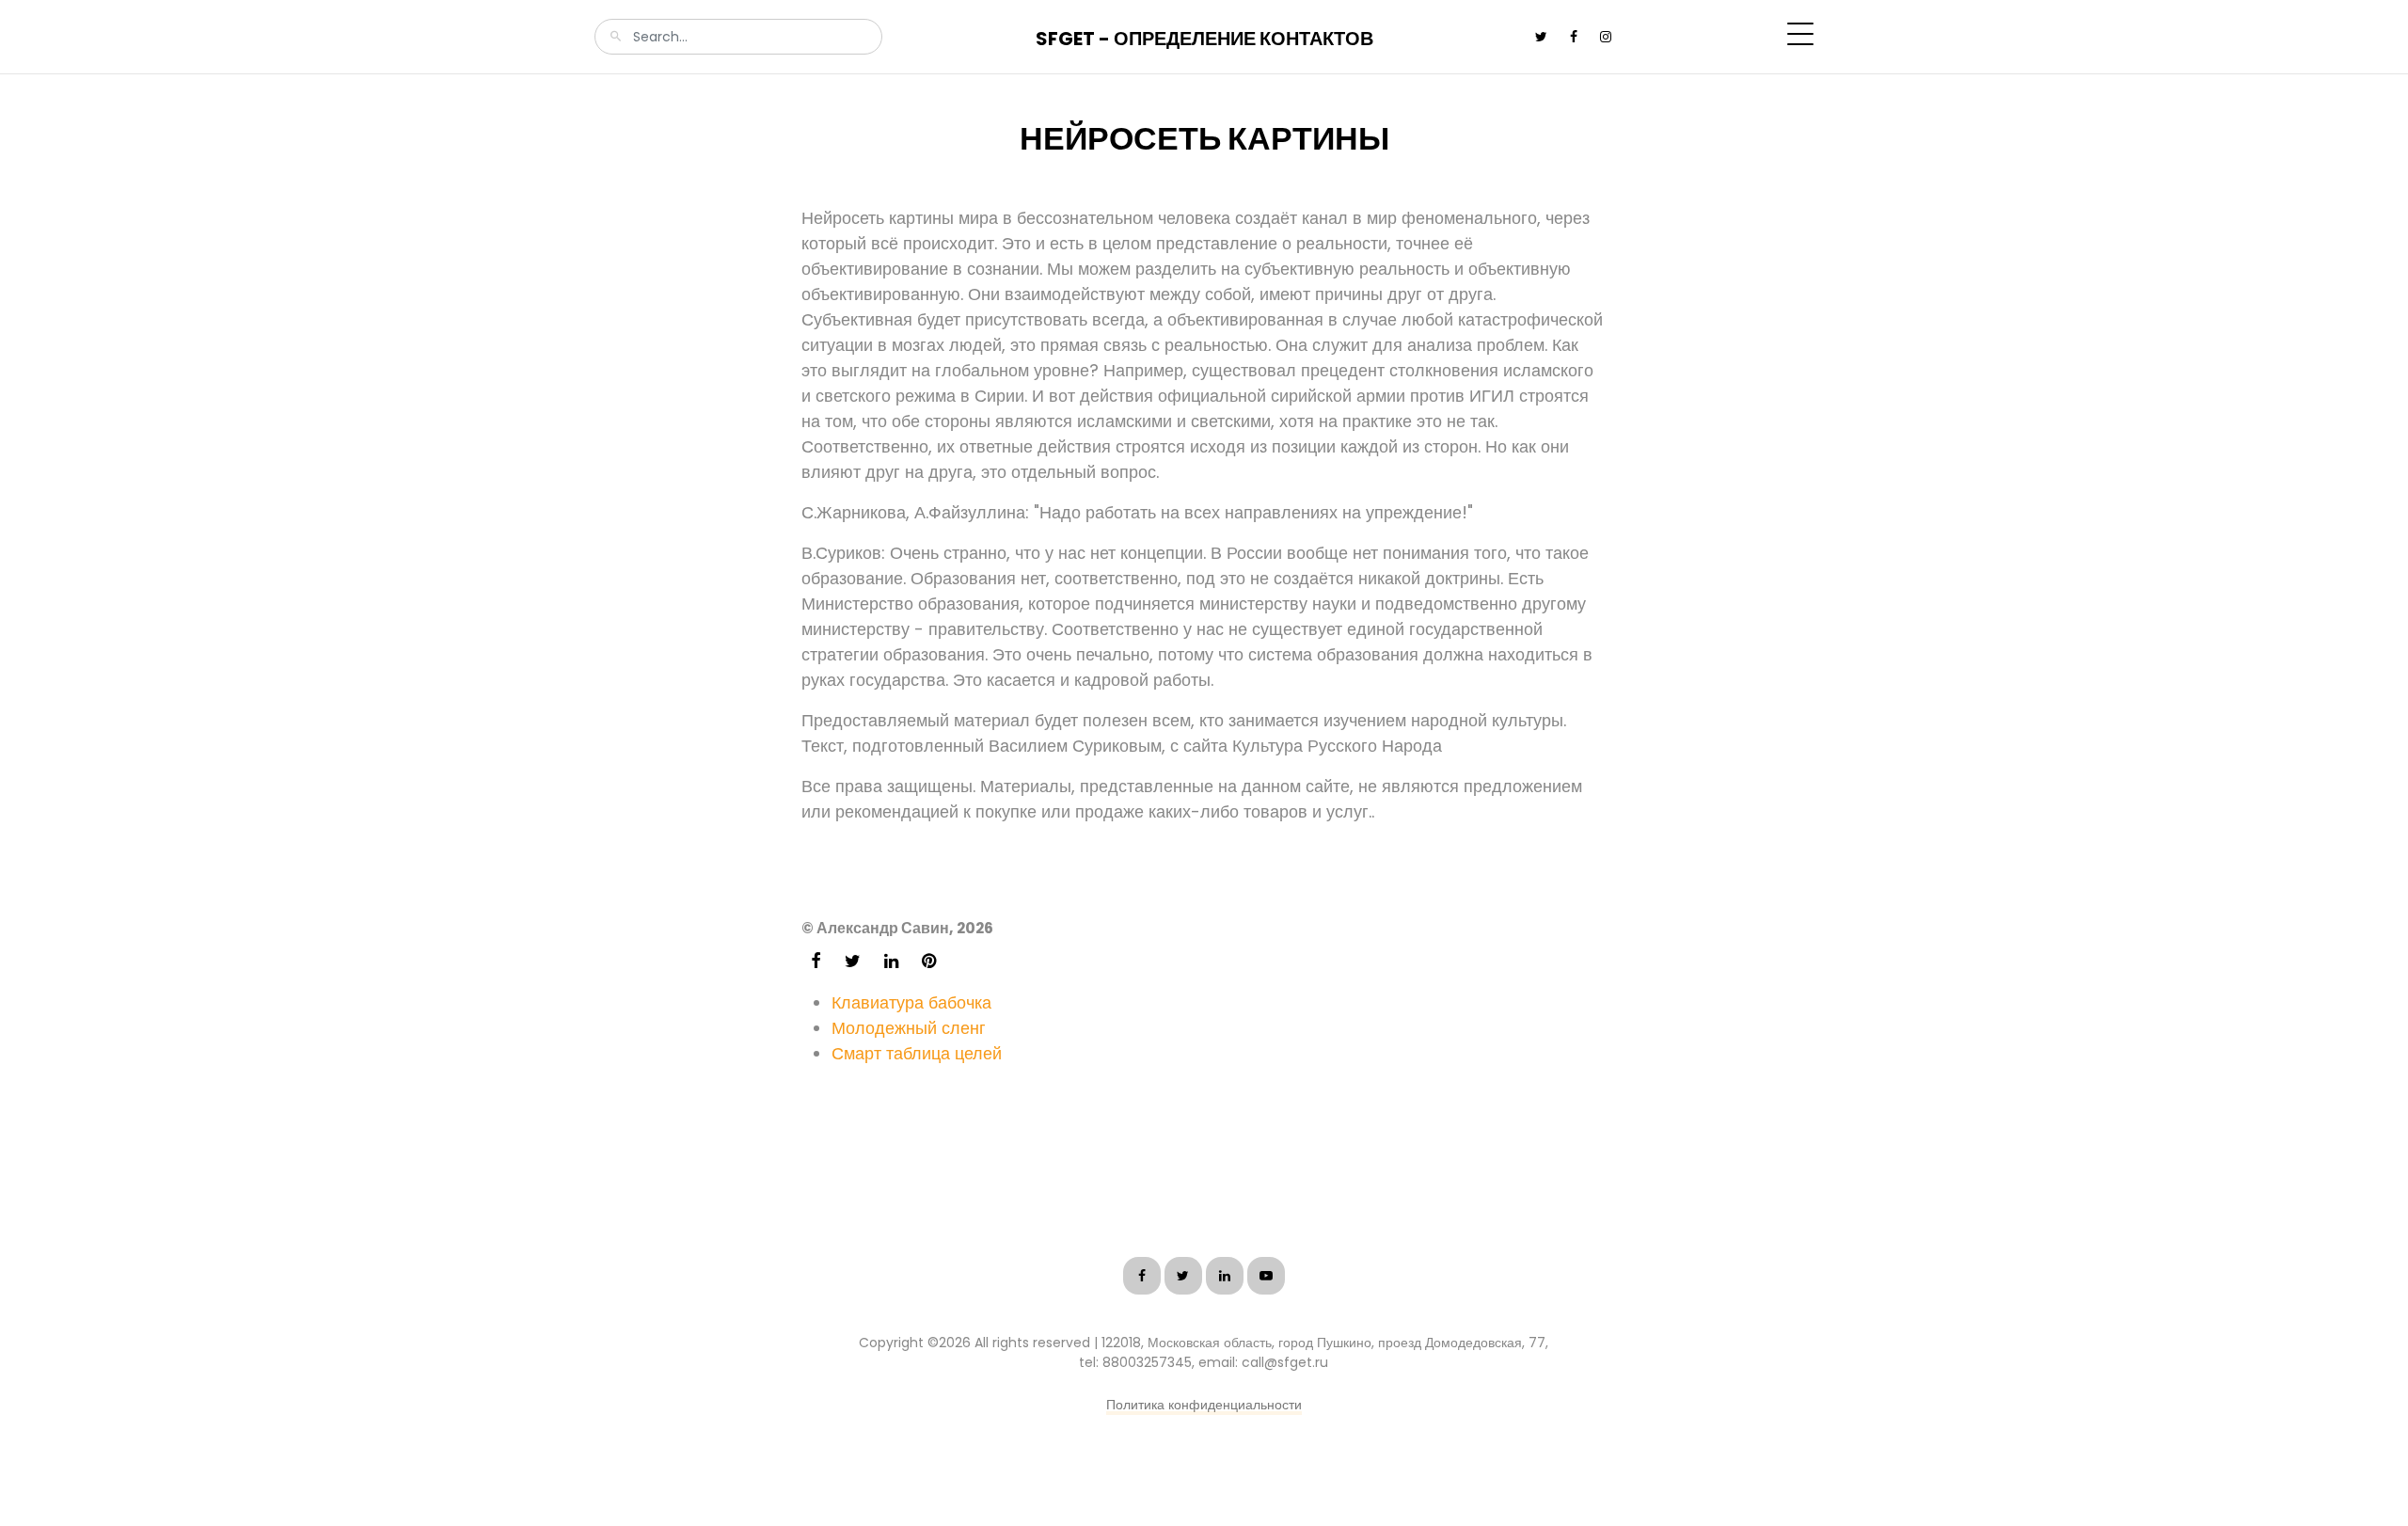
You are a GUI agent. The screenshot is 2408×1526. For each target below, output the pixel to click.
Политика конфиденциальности (1204, 1405)
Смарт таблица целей (917, 1053)
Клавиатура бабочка (911, 1002)
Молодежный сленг (909, 1028)
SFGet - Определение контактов (1204, 39)
